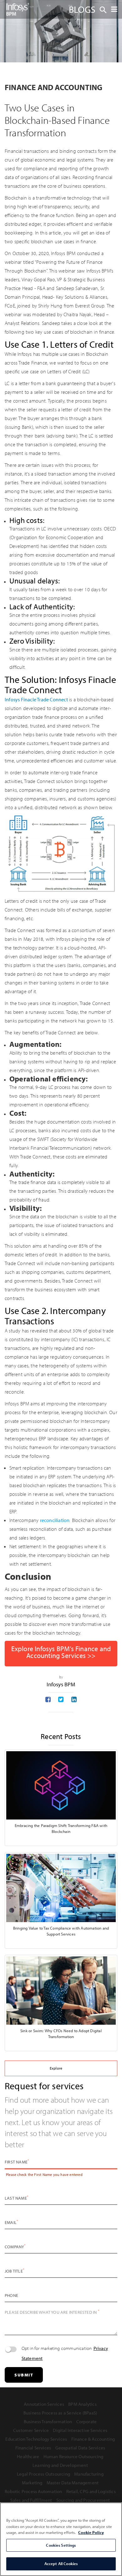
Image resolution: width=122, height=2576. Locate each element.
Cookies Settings (61, 2545)
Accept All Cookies (61, 2564)
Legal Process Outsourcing (43, 2474)
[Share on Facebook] (48, 1700)
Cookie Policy (91, 2532)
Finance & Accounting (93, 2439)
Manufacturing (89, 2474)
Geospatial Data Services (80, 2448)
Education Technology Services (36, 2439)
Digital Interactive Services (80, 2430)
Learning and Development (60, 2465)
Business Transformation (48, 2421)
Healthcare (28, 2456)
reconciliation (55, 1520)
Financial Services (33, 2448)
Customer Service (31, 2430)
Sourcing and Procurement (83, 2500)
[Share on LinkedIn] (74, 1700)
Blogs (82, 9)
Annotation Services (44, 2404)
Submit (24, 2375)
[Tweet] (61, 1700)
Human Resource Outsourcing (74, 2456)
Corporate (87, 2421)
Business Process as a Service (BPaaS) (60, 2413)
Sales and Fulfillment (31, 2500)
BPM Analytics (82, 2404)
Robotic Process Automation (33, 2491)
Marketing (32, 2483)
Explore (56, 2068)
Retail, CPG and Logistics (91, 2491)
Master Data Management (73, 2483)
